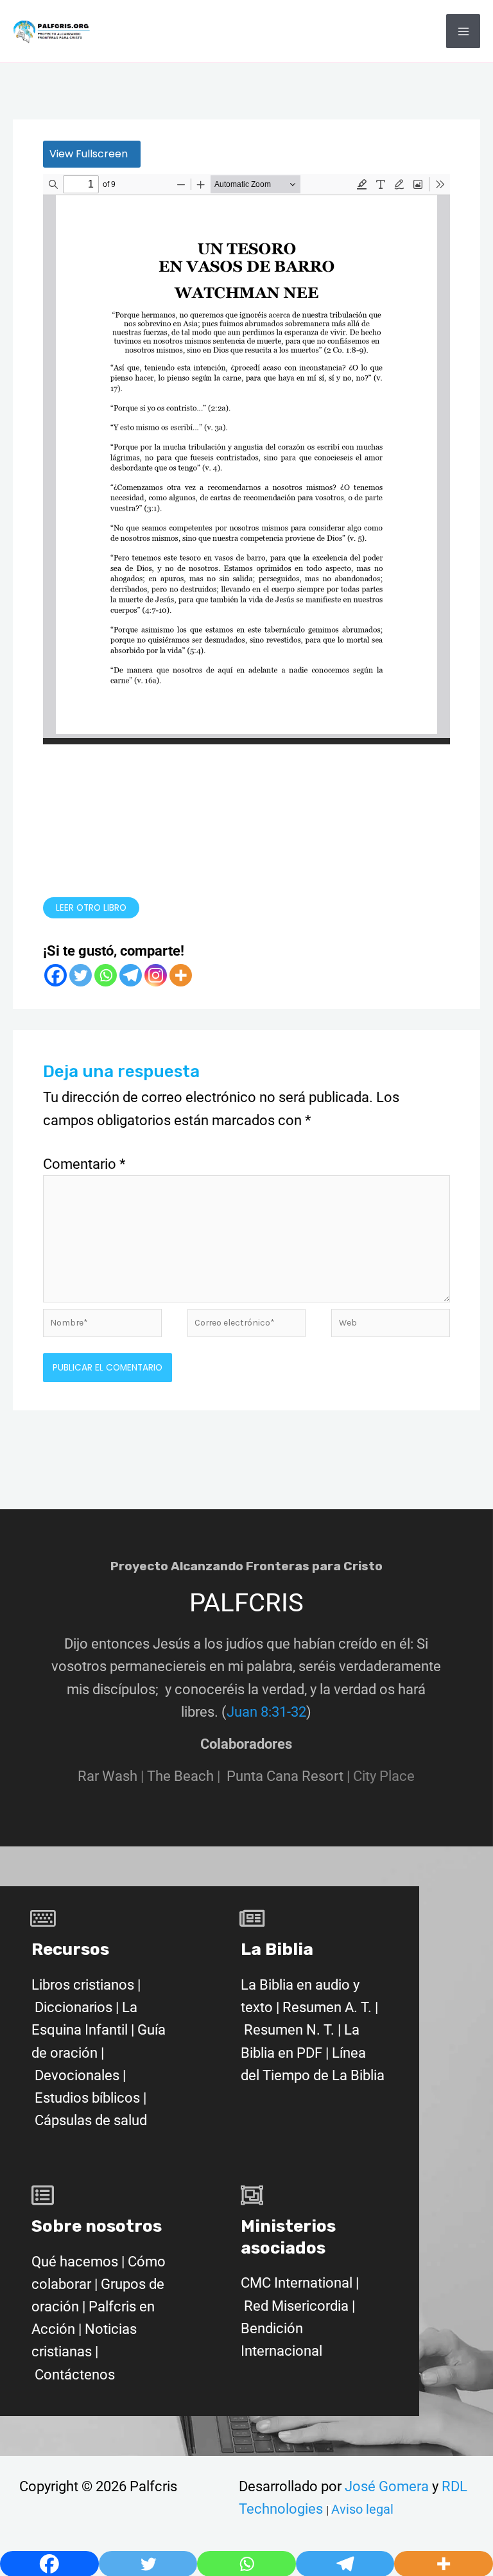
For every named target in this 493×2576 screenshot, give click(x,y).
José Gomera (388, 2486)
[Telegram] (131, 975)
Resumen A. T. (327, 2007)
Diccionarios (74, 2007)
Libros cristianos (83, 1985)
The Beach (180, 1776)
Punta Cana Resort (285, 1776)
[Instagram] (156, 975)
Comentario (84, 1164)
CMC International (298, 2283)
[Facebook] (56, 975)
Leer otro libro (91, 908)
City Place (384, 1776)
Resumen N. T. (289, 2030)
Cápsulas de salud (91, 2120)
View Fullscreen (89, 154)
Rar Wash (112, 1776)
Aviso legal (362, 2509)
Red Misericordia (296, 2306)
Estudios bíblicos (87, 2098)
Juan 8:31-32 (266, 1712)
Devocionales (77, 2075)
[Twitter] (81, 975)
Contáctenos (75, 2375)
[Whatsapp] (106, 975)
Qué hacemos (75, 2262)
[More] (181, 975)
